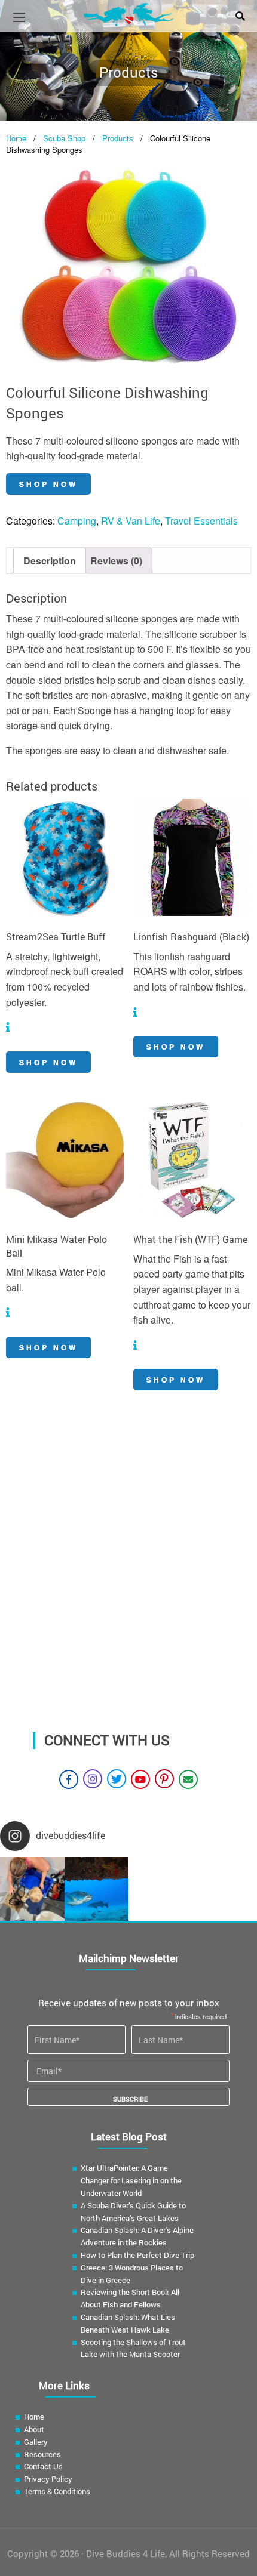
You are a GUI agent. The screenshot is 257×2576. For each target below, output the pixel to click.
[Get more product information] (8, 1027)
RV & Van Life (131, 521)
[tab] (50, 561)
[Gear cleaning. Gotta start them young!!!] (32, 1889)
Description (50, 561)
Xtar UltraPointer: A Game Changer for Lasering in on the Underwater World (131, 2180)
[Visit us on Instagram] (93, 1779)
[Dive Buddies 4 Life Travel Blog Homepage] (128, 13)
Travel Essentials (201, 521)
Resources (42, 2454)
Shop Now (48, 484)
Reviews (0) (116, 561)
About (34, 2429)
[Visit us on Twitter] (117, 1779)
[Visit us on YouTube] (140, 1779)
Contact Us (43, 2466)
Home (16, 138)
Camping (77, 521)
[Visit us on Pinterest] (164, 1779)
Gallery (36, 2442)
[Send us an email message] (188, 1779)
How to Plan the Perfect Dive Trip (137, 2255)
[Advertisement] (128, 1585)
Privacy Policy (48, 2479)
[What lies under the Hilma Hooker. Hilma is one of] (97, 1889)
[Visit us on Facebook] (69, 1779)
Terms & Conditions (57, 2491)
